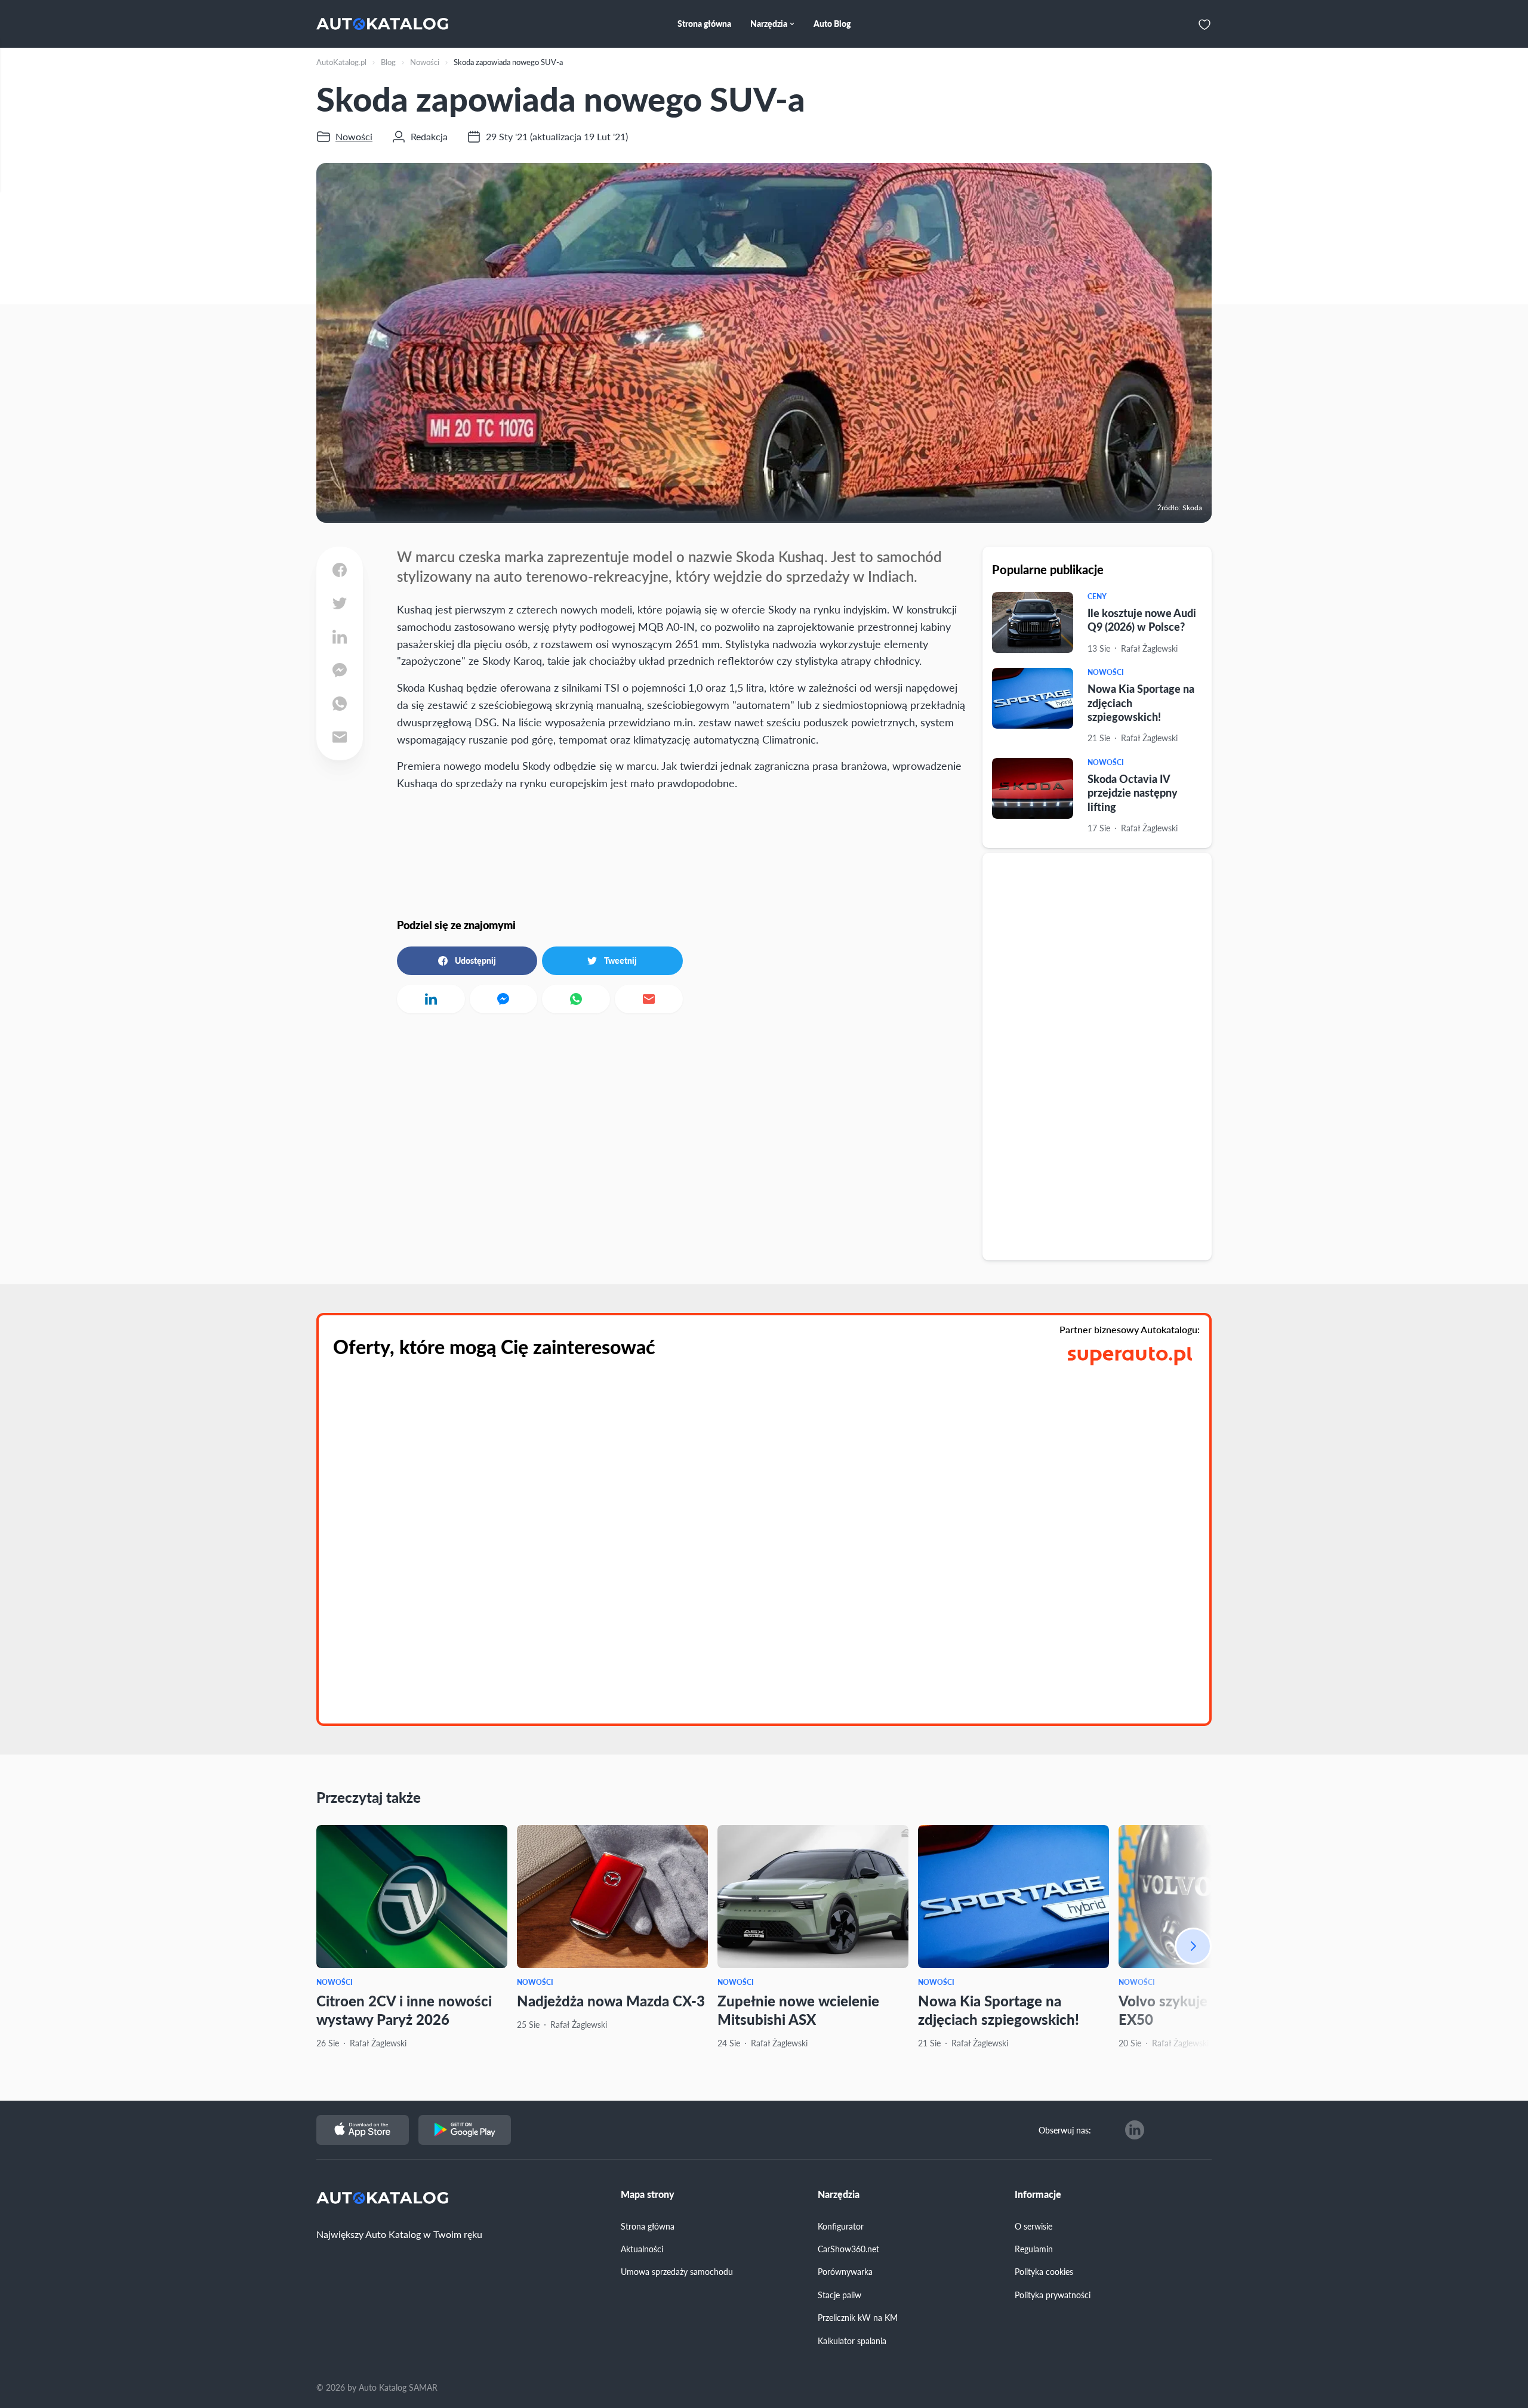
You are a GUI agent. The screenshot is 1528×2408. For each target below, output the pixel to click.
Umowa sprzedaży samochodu (677, 2271)
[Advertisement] (1097, 1056)
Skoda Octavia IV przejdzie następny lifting (1133, 793)
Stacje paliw (840, 2295)
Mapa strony (648, 2194)
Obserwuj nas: (1065, 2130)
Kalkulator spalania (852, 2341)
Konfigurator (841, 2226)
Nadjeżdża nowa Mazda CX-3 (611, 2000)
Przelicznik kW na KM (858, 2317)
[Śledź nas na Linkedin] (1135, 2130)
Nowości (1106, 672)
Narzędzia (839, 2194)
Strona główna (648, 2226)
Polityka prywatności (1053, 2295)
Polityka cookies (1044, 2271)
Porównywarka (845, 2271)
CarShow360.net (848, 2249)
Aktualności (642, 2249)
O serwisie (1033, 2226)
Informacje (1038, 2194)
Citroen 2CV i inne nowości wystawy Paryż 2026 (404, 2010)
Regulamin (1034, 2249)
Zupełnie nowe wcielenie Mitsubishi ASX (798, 2010)
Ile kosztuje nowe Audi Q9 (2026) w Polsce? (1142, 619)
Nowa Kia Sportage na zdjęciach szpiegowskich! (999, 2010)
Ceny (1097, 596)
